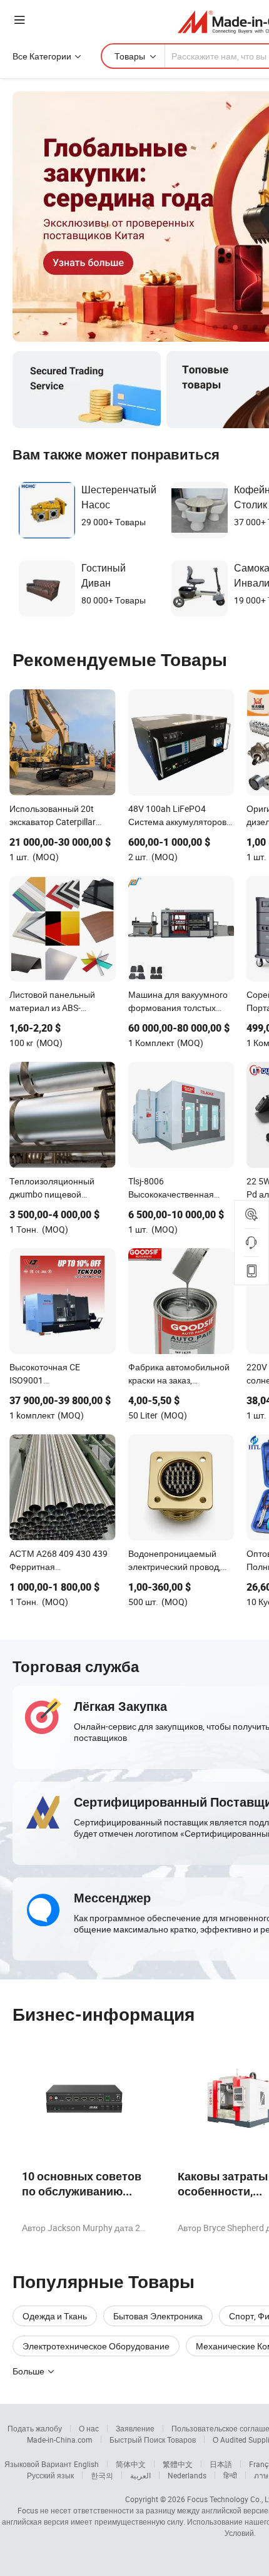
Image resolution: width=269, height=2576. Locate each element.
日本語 (221, 2464)
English (86, 2464)
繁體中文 (178, 2464)
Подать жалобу (35, 2428)
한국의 (102, 2475)
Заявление (135, 2428)
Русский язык (50, 2475)
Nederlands (187, 2475)
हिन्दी (230, 2475)
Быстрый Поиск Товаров (153, 2440)
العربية (140, 2475)
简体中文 (131, 2464)
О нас (89, 2428)
